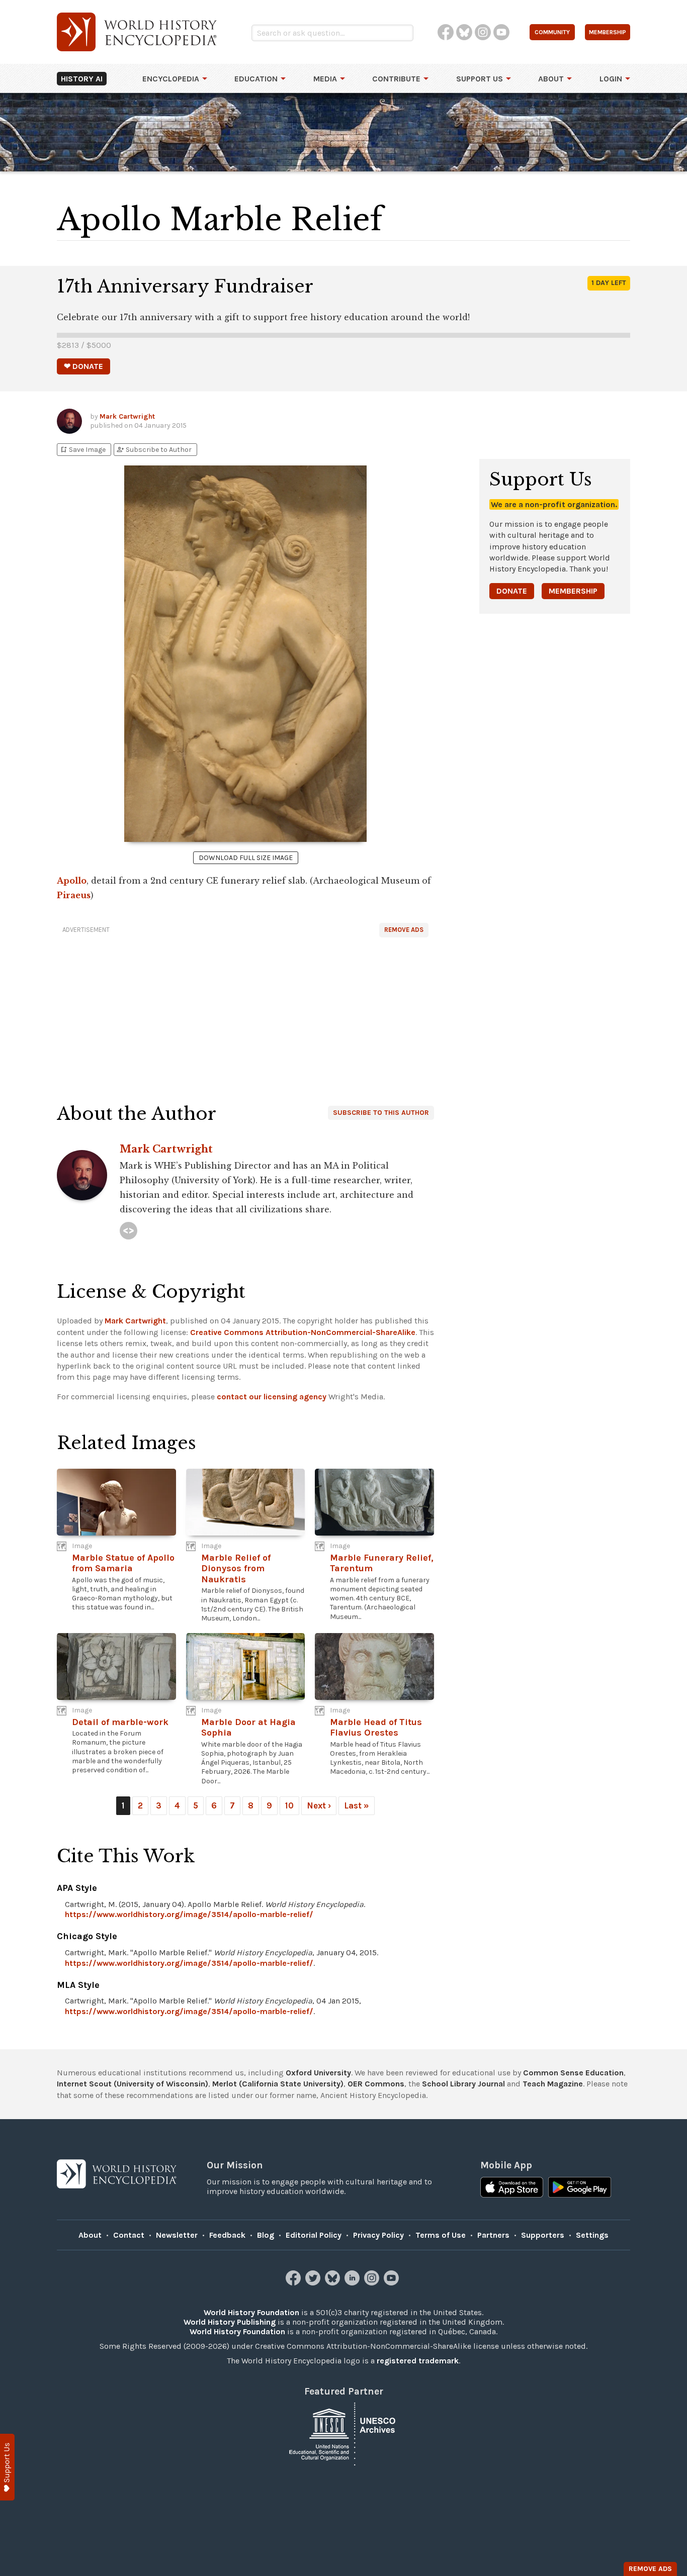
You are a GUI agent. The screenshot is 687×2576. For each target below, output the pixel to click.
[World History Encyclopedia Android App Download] (580, 2188)
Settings (592, 2235)
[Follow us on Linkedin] (353, 2283)
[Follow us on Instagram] (373, 2283)
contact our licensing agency (272, 1397)
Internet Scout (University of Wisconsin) (133, 2084)
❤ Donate (83, 366)
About (551, 79)
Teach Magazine (553, 2084)
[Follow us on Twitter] (314, 2283)
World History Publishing (230, 2322)
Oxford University (318, 2073)
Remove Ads (404, 930)
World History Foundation (251, 2312)
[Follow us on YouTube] (393, 2283)
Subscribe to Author (154, 450)
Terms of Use (441, 2235)
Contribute (396, 79)
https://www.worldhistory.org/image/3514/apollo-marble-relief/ (189, 1914)
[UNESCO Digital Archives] (343, 2434)
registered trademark (418, 2361)
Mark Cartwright (127, 416)
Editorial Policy (314, 2235)
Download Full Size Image (246, 858)
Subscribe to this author (381, 1113)
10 (289, 1805)
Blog (266, 2235)
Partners (493, 2235)
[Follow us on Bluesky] (334, 2283)
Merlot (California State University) (278, 2084)
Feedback (227, 2235)
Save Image (82, 450)
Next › (319, 1805)
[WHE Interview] (128, 1231)
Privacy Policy (378, 2235)
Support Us (480, 79)
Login (611, 79)
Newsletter (177, 2235)
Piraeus (74, 895)
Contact (129, 2235)
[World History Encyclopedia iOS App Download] (512, 2188)
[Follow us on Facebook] (294, 2283)
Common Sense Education (573, 2073)
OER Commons (376, 2084)
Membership (573, 591)
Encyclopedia (171, 79)
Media (325, 79)
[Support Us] (7, 2467)
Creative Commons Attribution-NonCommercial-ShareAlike (303, 1332)
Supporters (543, 2235)
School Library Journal (463, 2084)
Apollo (72, 881)
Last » (357, 1805)
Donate (512, 591)
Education (256, 79)
